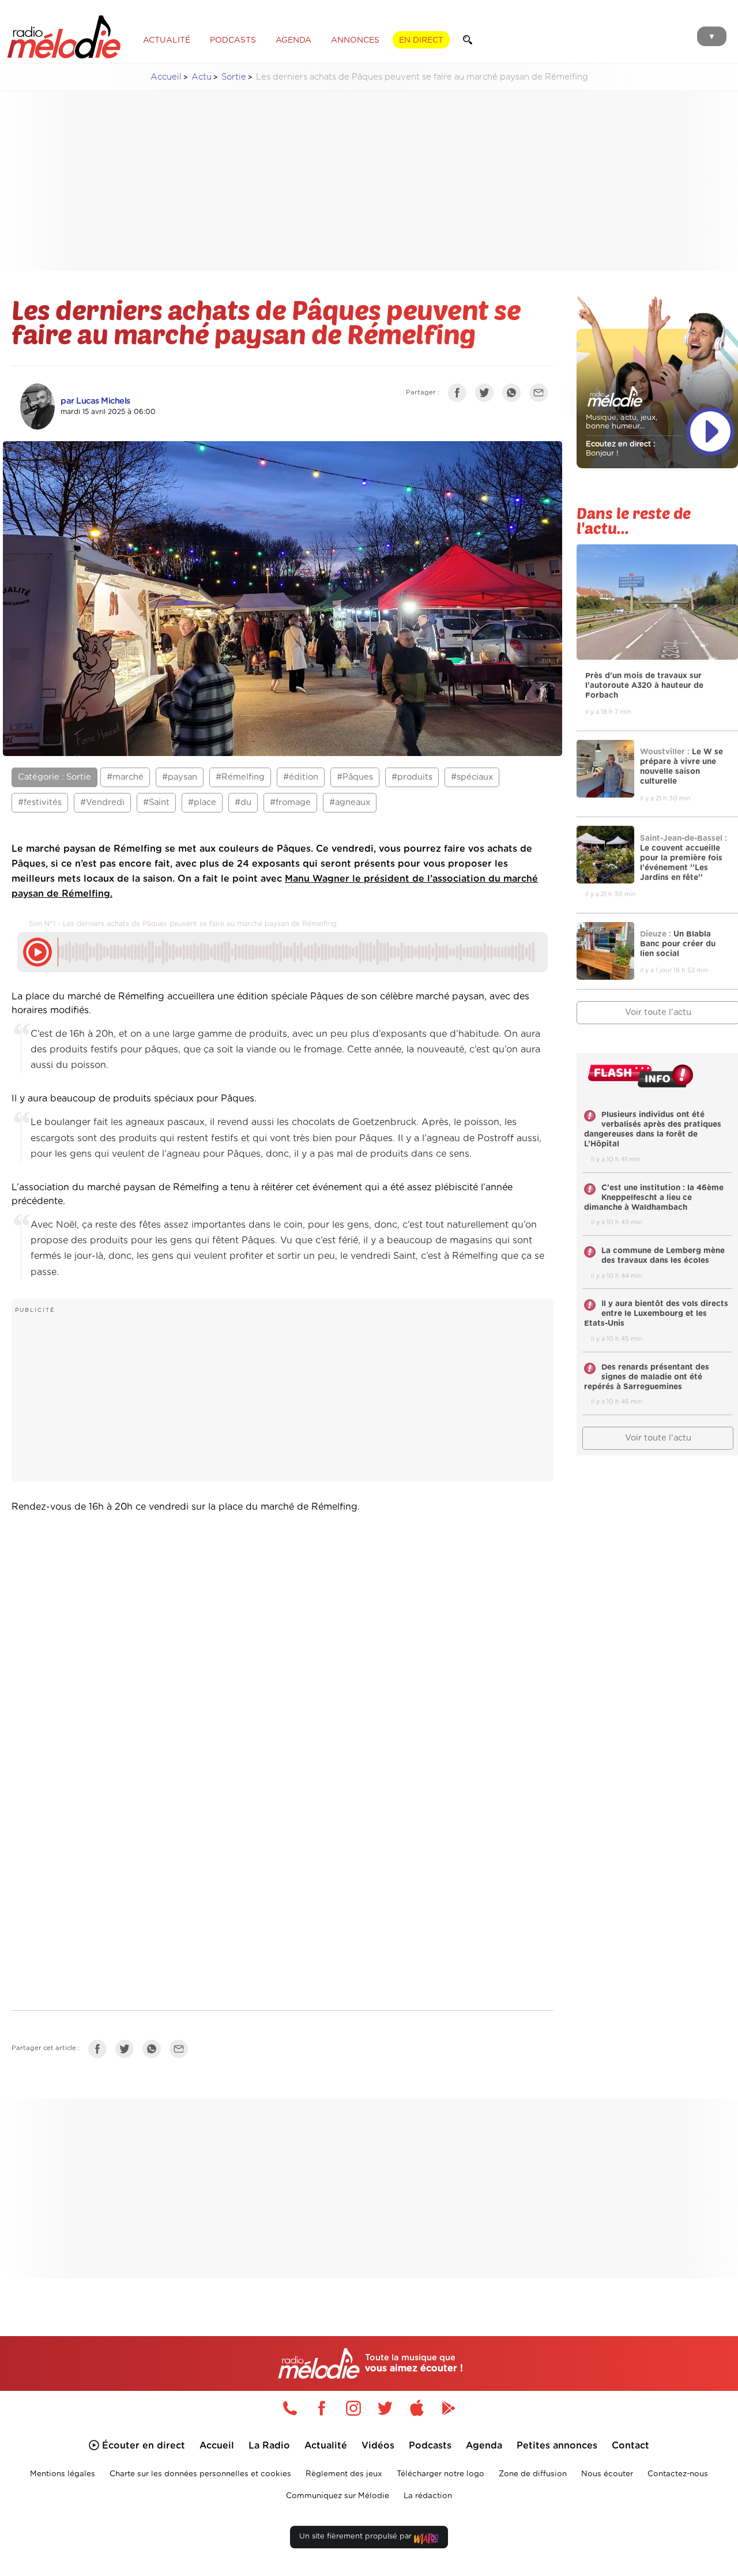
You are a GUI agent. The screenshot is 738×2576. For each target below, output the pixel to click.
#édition (301, 777)
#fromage (290, 802)
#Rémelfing (240, 777)
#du (243, 802)
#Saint (156, 802)
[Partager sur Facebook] (460, 395)
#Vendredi (102, 802)
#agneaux (350, 802)
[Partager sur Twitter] (487, 395)
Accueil (166, 77)
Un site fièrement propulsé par (357, 2536)
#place (202, 802)
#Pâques (355, 777)
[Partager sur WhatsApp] (514, 395)
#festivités (40, 802)
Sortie (234, 77)
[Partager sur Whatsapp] (155, 2051)
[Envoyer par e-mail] (541, 395)
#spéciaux (472, 777)
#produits (412, 777)
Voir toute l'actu (658, 1438)
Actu (202, 77)
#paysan (180, 777)
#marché (125, 777)
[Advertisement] (378, 181)
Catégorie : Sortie (54, 777)
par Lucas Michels (95, 401)
